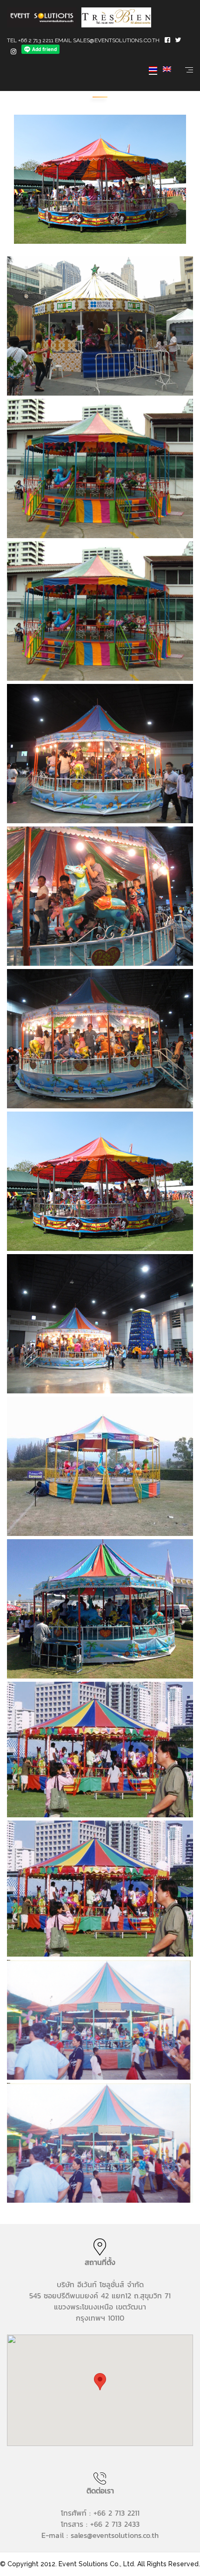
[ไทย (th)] (153, 69)
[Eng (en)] (167, 69)
